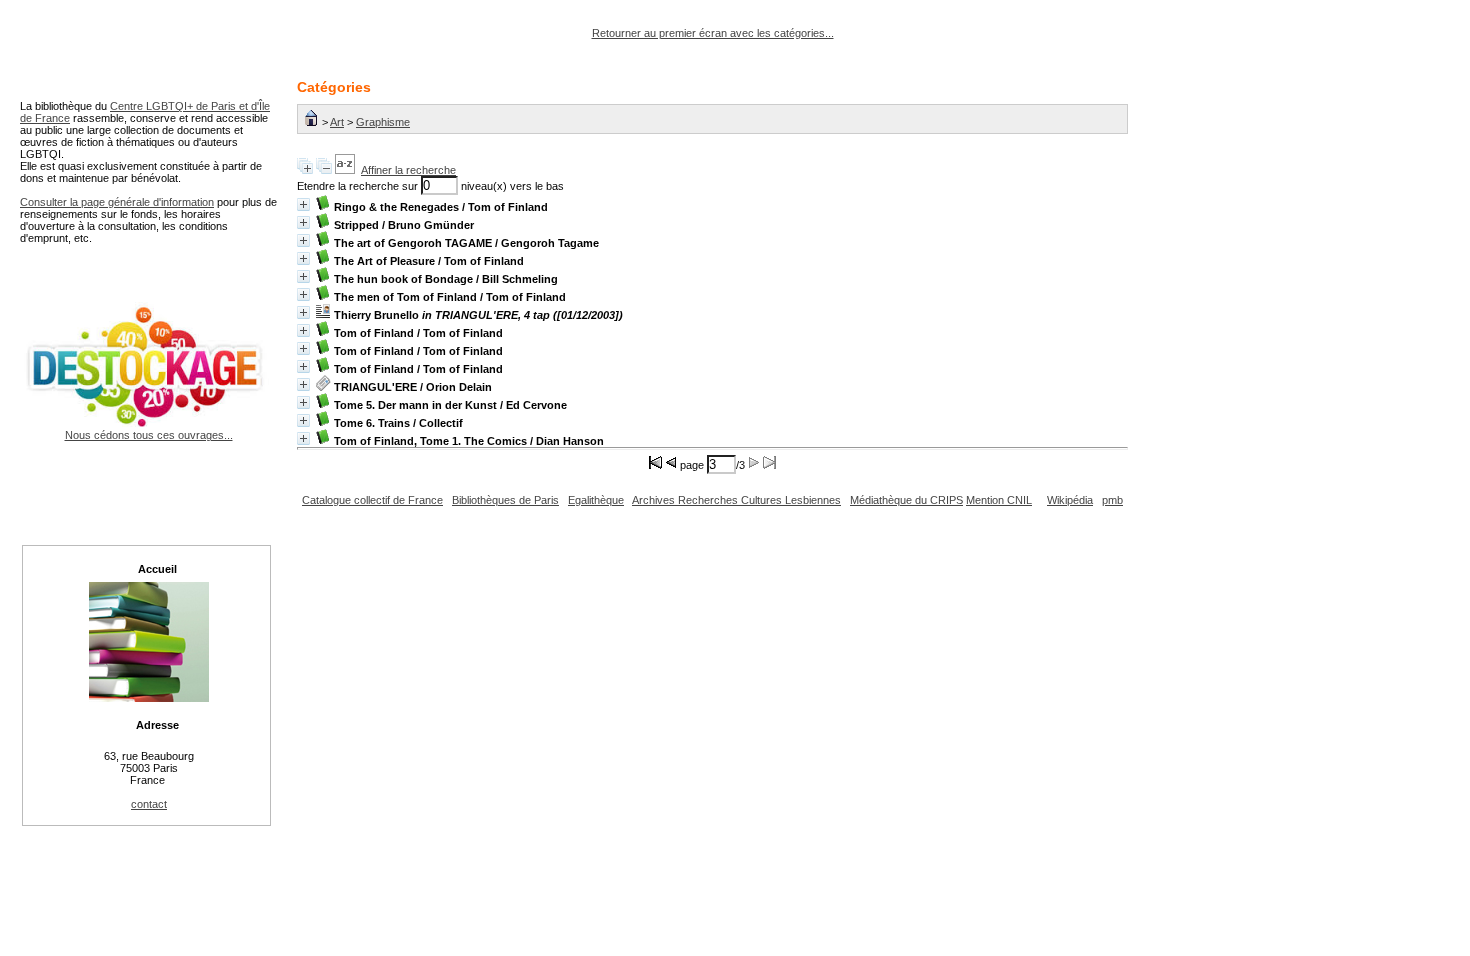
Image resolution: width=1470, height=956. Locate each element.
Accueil (157, 569)
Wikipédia (1070, 500)
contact (149, 804)
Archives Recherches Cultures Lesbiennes (736, 500)
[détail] (303, 204)
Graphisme (383, 122)
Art (337, 122)
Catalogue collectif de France (372, 500)
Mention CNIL (999, 500)
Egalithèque (596, 500)
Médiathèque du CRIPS (906, 500)
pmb (1112, 500)
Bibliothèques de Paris (505, 500)
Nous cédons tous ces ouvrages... (149, 435)
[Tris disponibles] (345, 170)
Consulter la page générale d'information (117, 202)
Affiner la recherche (408, 170)
